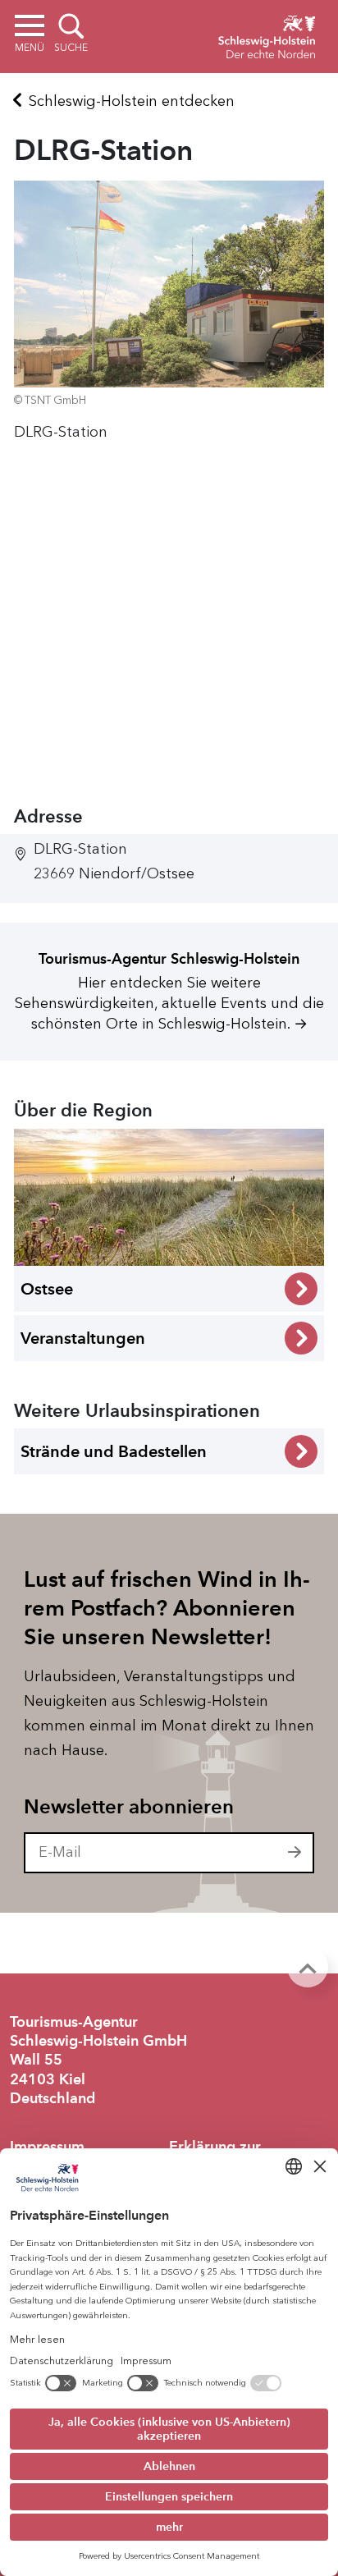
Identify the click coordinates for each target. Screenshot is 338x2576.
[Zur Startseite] (267, 34)
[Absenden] (295, 1853)
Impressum (47, 2147)
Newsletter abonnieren (129, 1807)
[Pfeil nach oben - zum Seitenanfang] (308, 1967)
